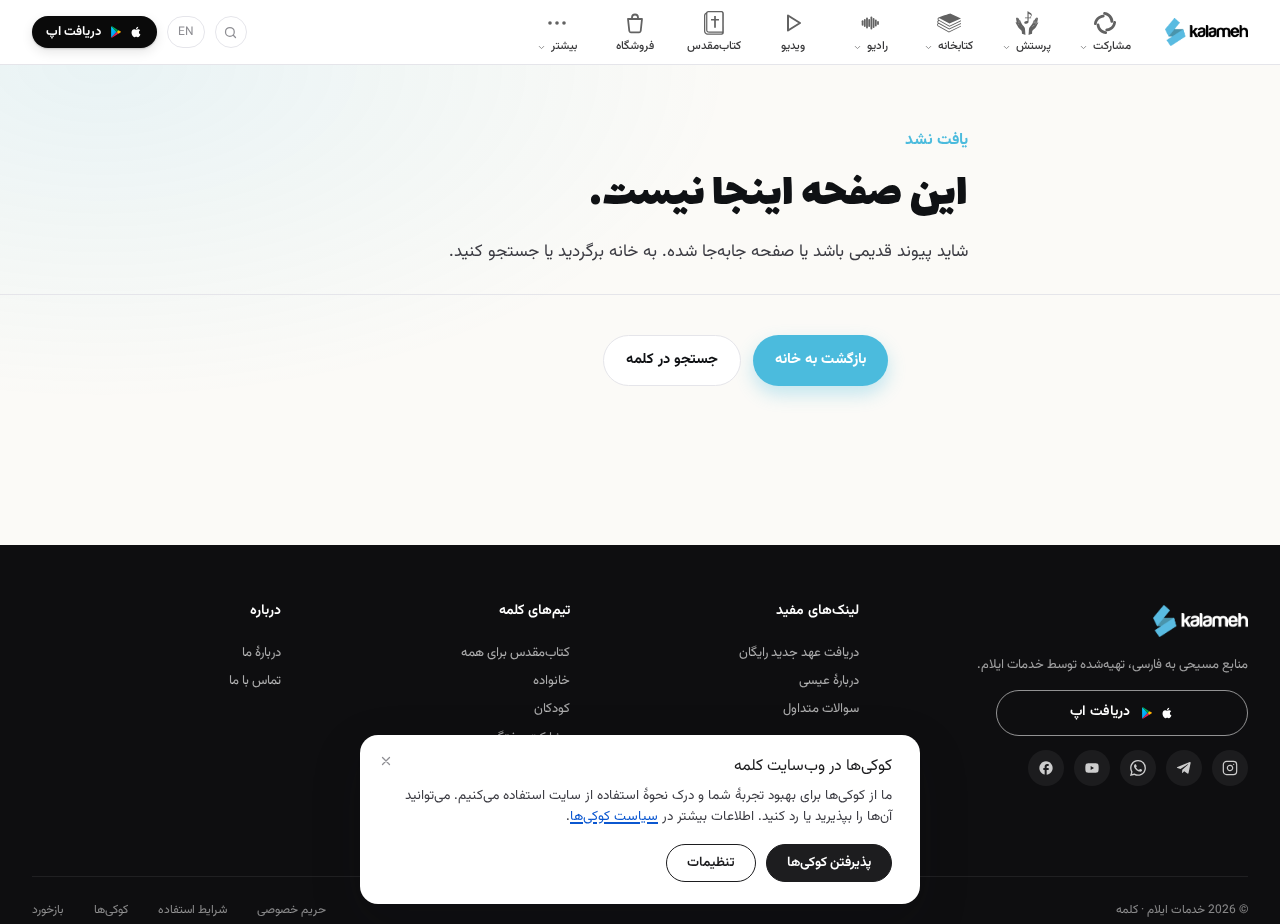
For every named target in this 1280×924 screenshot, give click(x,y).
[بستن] (386, 761)
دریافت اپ (1100, 712)
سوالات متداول (821, 709)
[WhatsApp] (1138, 768)
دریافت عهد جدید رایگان (799, 653)
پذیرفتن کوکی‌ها (829, 862)
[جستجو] (231, 32)
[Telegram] (1184, 768)
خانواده (551, 681)
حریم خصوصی (291, 910)
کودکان (552, 709)
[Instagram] (1230, 768)
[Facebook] (1046, 768)
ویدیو (793, 46)
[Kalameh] (1206, 32)
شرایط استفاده (192, 910)
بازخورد (48, 910)
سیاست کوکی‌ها (614, 816)
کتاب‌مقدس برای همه (515, 653)
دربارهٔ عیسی (829, 681)
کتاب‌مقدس (714, 46)
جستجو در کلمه (672, 359)
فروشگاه (635, 46)
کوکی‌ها (111, 910)
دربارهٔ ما (261, 653)
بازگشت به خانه (820, 359)
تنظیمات (711, 862)
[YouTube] (1092, 768)
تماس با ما (255, 681)
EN (186, 32)
